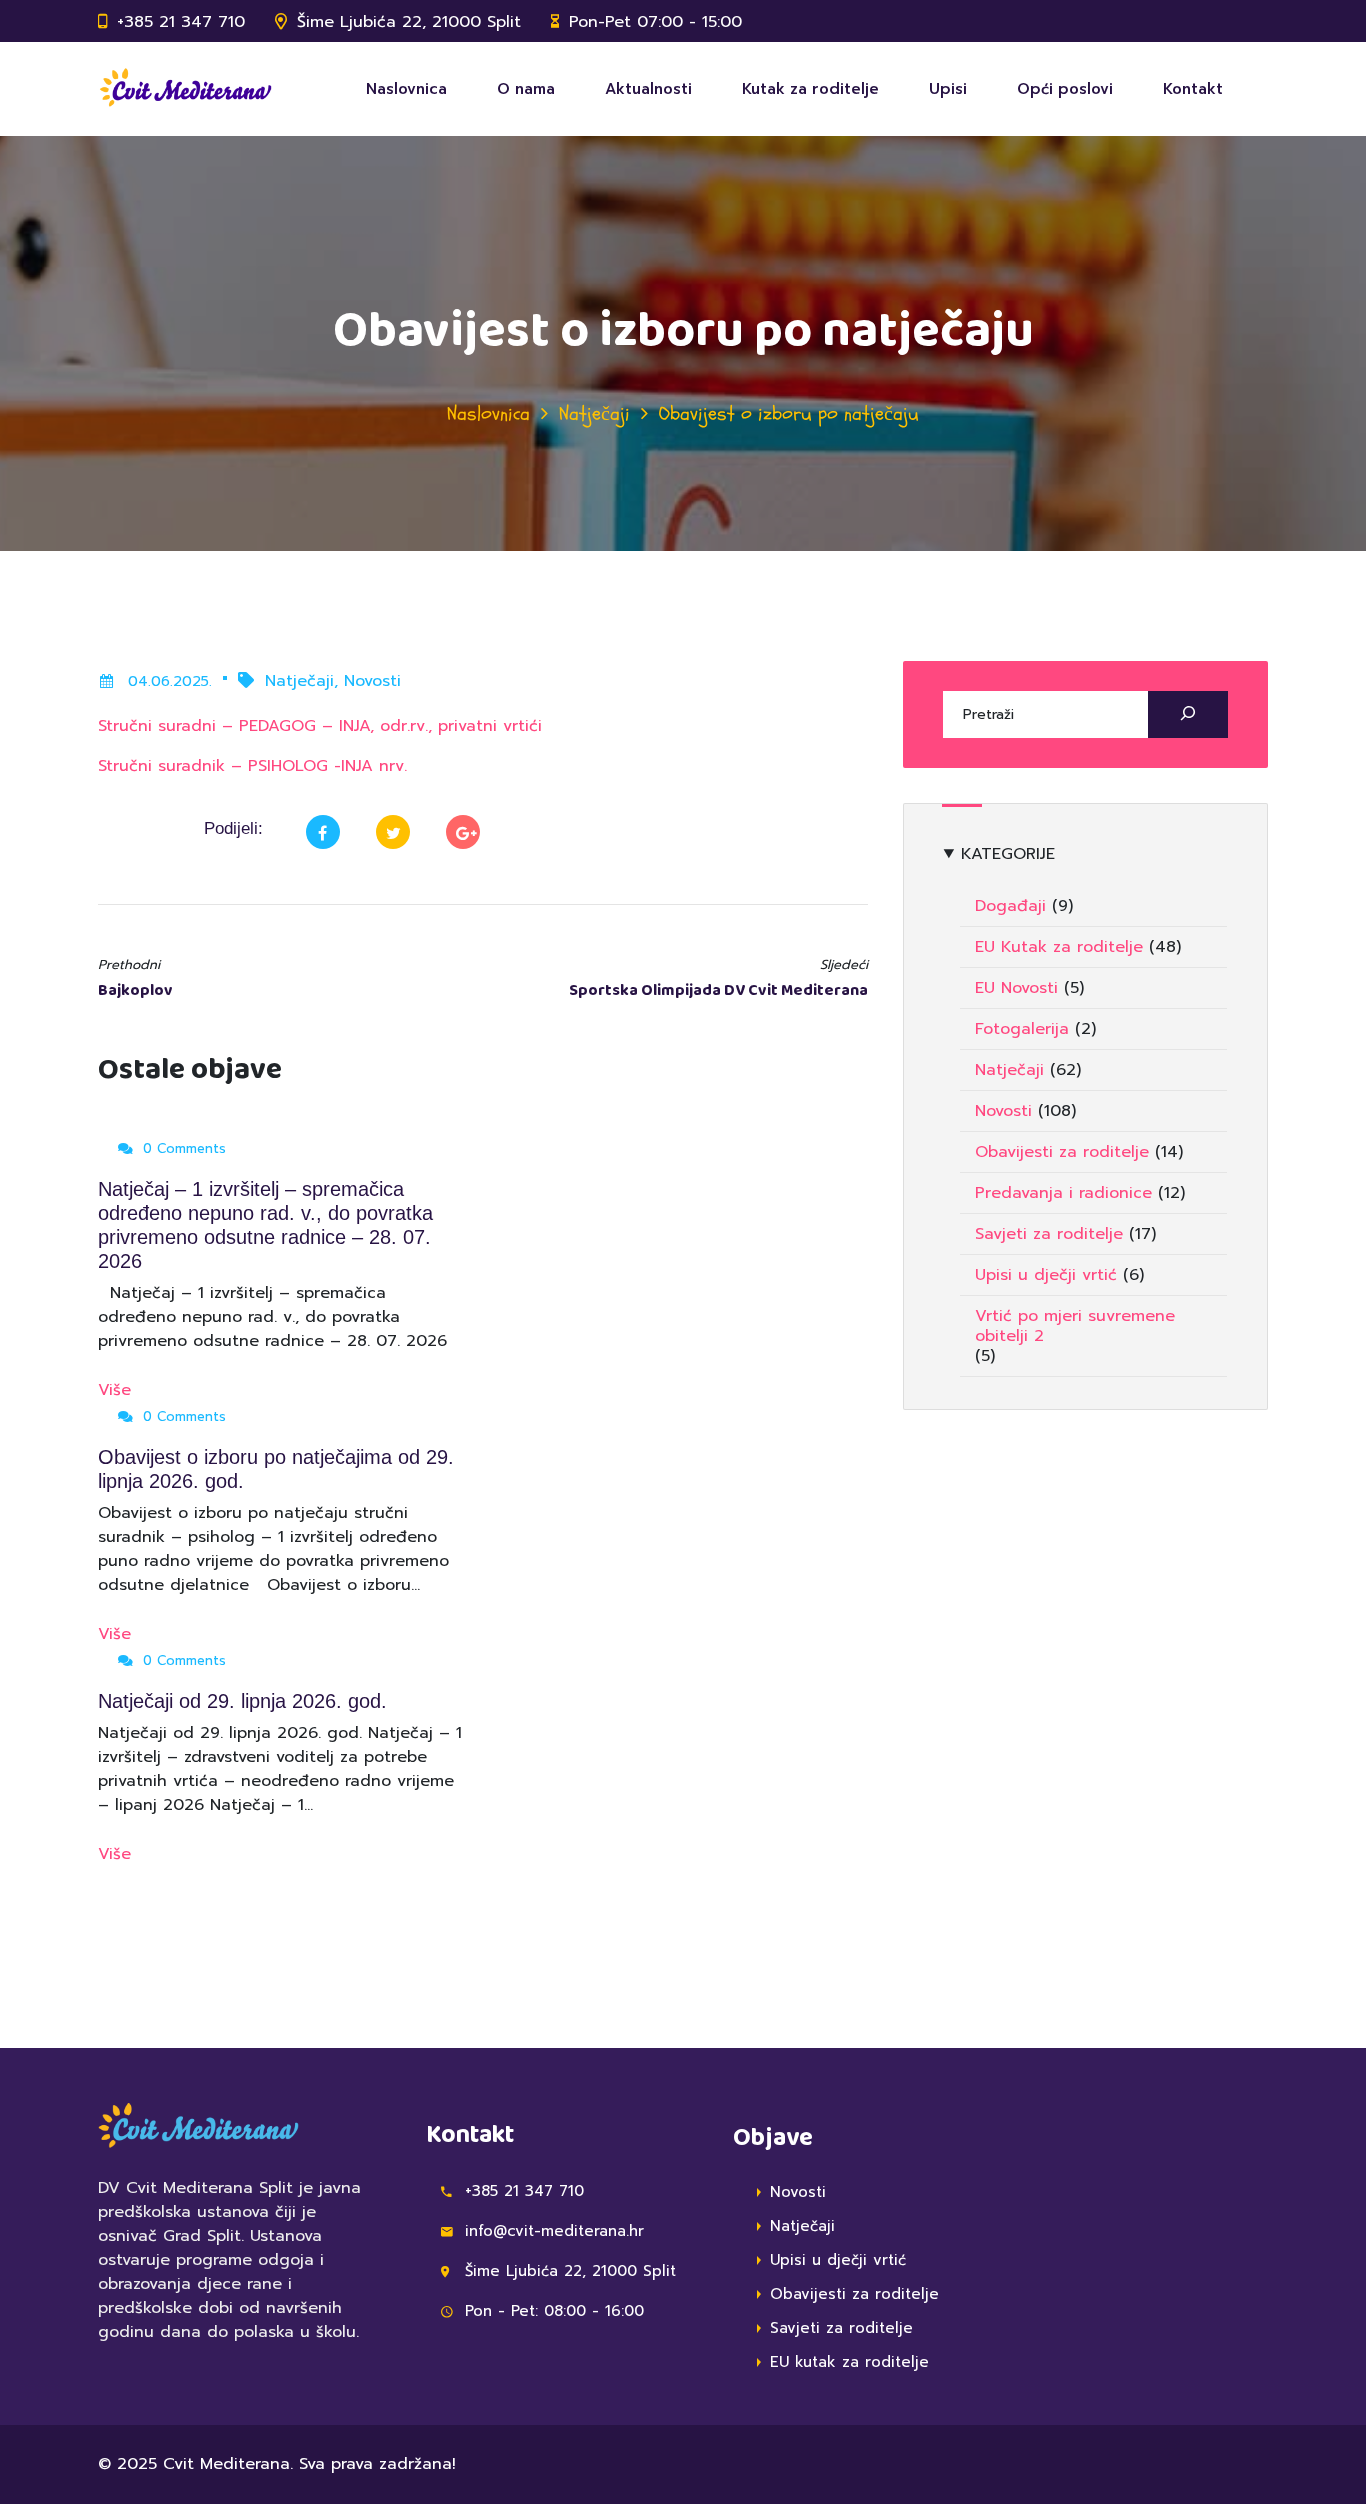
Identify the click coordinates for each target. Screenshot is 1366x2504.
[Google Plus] (463, 832)
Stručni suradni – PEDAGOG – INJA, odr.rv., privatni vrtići (320, 726)
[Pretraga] (1188, 714)
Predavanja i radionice (1063, 1193)
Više (117, 1390)
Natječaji (594, 413)
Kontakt (1193, 89)
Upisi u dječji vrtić (1046, 1275)
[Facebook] (323, 832)
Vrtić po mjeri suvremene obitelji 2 (1075, 1326)
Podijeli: (233, 828)
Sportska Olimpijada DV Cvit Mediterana (718, 990)
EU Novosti (1016, 988)
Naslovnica (406, 89)
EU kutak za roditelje (849, 2362)
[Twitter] (393, 832)
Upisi (948, 89)
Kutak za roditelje (810, 89)
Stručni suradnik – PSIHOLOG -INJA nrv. (252, 766)
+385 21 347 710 (181, 22)
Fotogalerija (1022, 1029)
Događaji (1010, 906)
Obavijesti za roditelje (1062, 1152)
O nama (526, 89)
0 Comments (182, 1148)
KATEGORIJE (1008, 854)
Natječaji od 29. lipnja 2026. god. (242, 1701)
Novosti (372, 681)
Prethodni (129, 964)
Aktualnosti (648, 89)
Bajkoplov (135, 990)
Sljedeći (844, 964)
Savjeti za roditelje (1049, 1234)
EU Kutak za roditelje (1059, 947)
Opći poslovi (1065, 89)
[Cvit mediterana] (185, 89)
